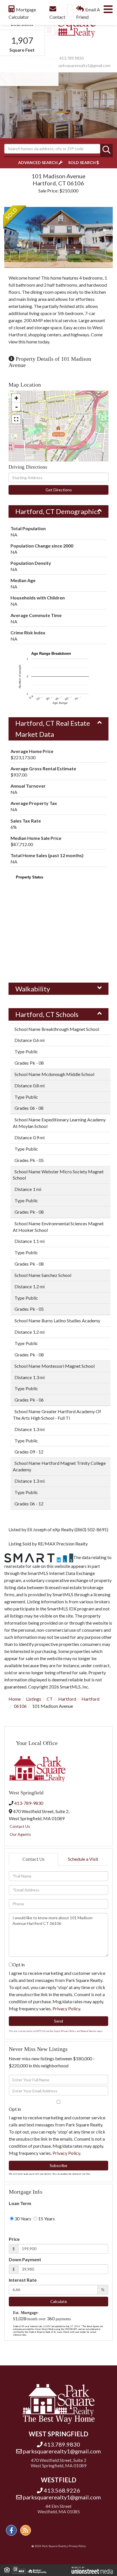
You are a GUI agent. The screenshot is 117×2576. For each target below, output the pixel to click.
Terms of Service (88, 2031)
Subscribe (58, 2165)
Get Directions (59, 490)
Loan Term (20, 2203)
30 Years (22, 2219)
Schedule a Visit (83, 1859)
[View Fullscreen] (16, 419)
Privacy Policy (66, 2008)
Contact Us (20, 1826)
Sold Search (82, 162)
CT (50, 1699)
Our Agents (20, 1834)
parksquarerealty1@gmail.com (84, 65)
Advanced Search (38, 162)
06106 (20, 1706)
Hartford (67, 1699)
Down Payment (25, 2259)
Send (58, 2021)
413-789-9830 (29, 1803)
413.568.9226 (62, 2490)
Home (15, 1699)
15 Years (46, 2219)
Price (14, 2239)
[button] (106, 150)
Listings (34, 1699)
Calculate (59, 2301)
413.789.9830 (72, 58)
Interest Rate (23, 2280)
